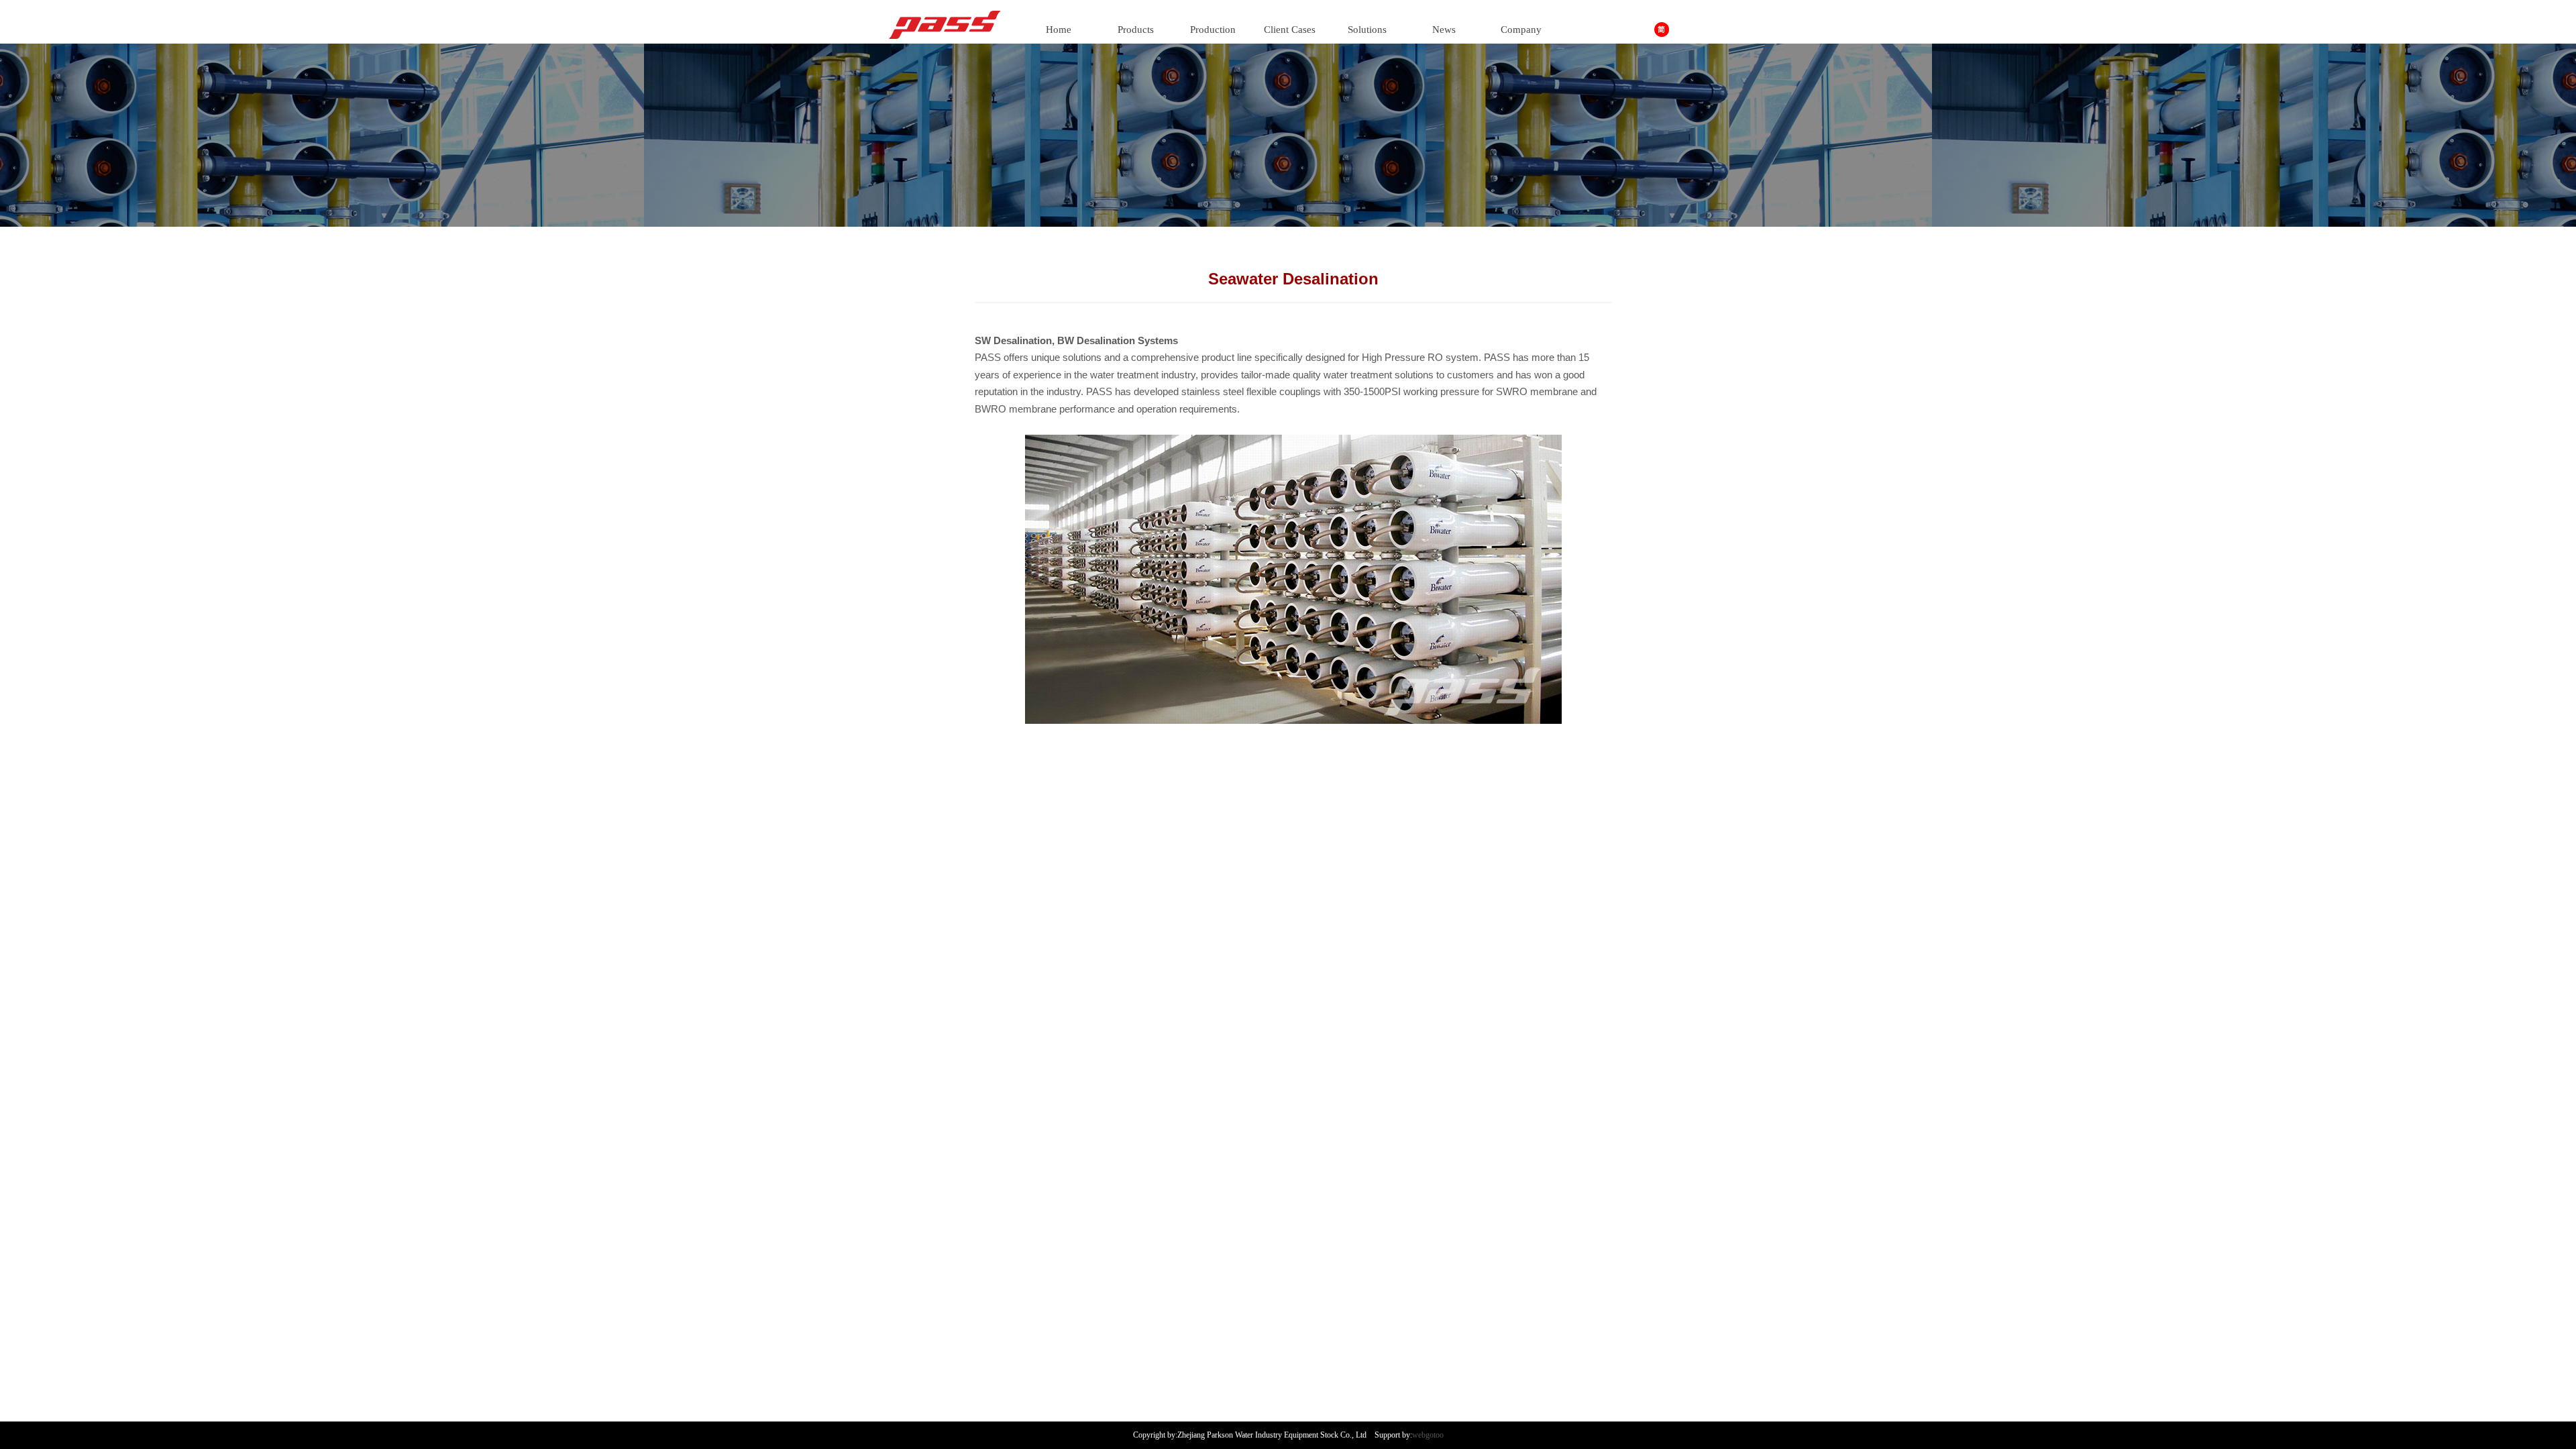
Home (1059, 30)
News (1444, 30)
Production (1213, 30)
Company (1521, 30)
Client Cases (1290, 30)
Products (1136, 30)
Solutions (1367, 30)
